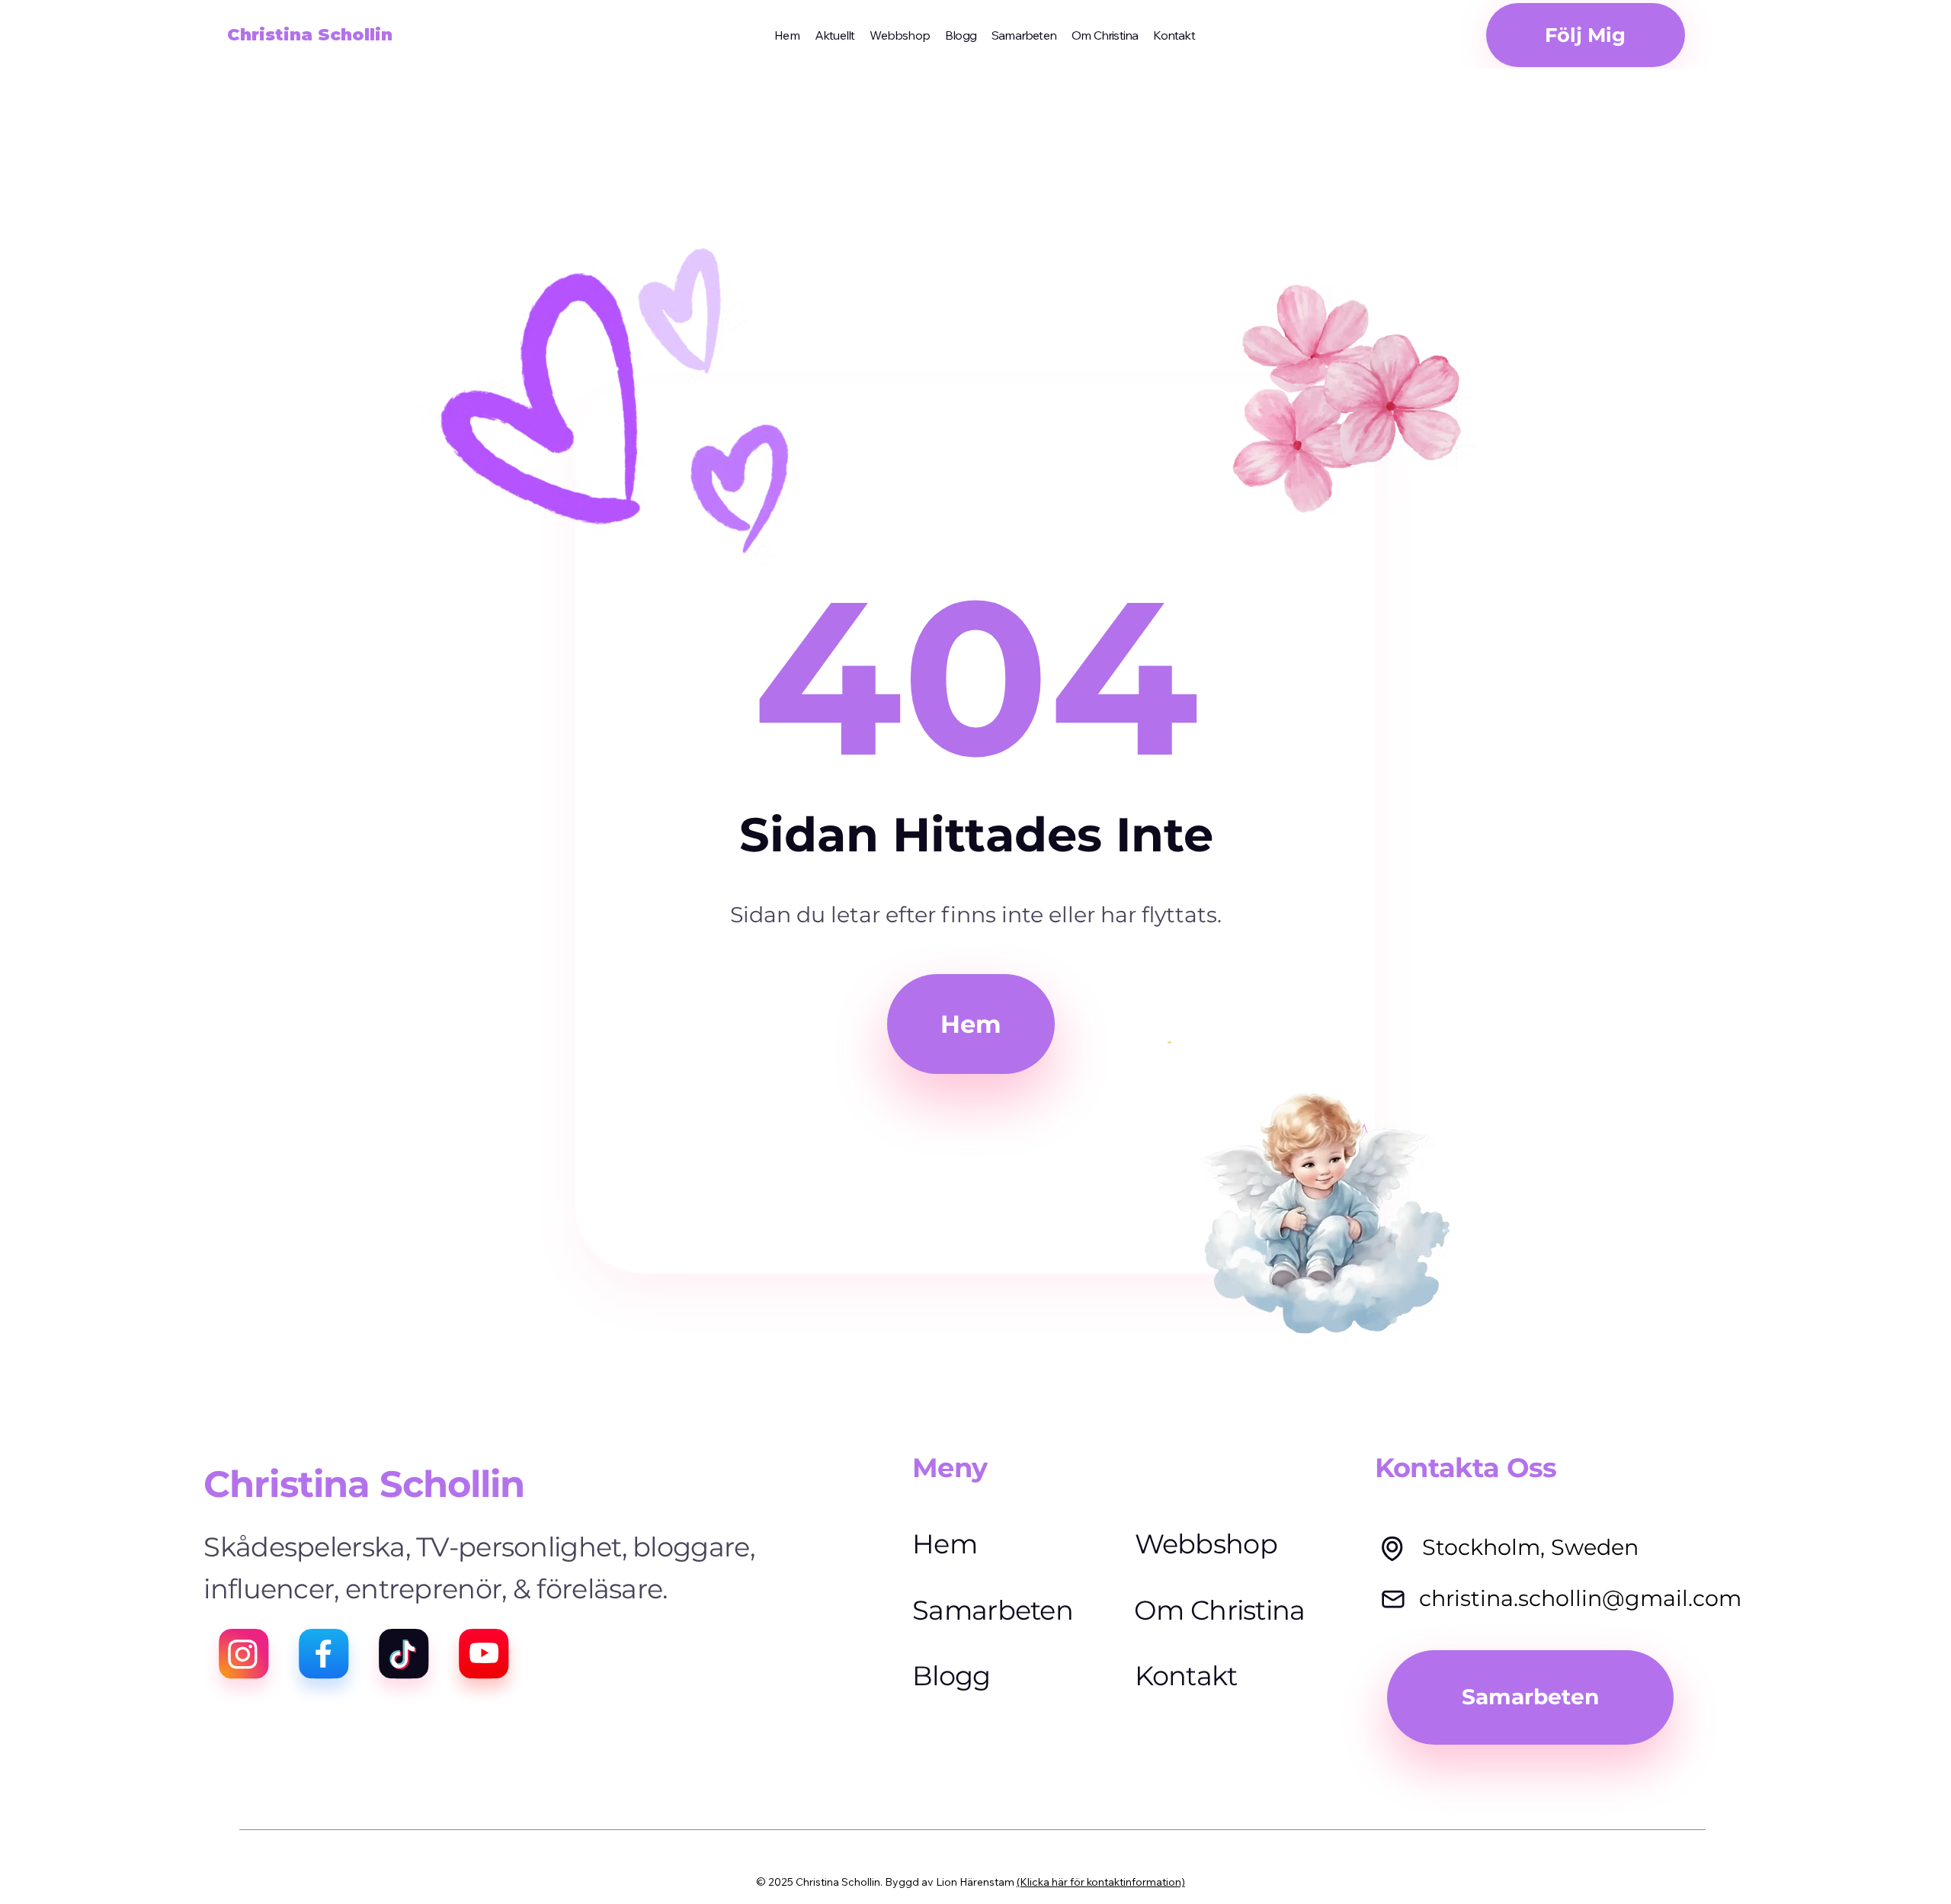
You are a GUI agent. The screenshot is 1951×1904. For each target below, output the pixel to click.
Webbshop (1206, 1544)
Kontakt (1186, 1676)
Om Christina (1220, 1610)
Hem (945, 1544)
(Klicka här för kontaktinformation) (1101, 1882)
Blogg (951, 1676)
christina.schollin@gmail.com (1580, 1598)
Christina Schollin (310, 35)
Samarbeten (993, 1610)
